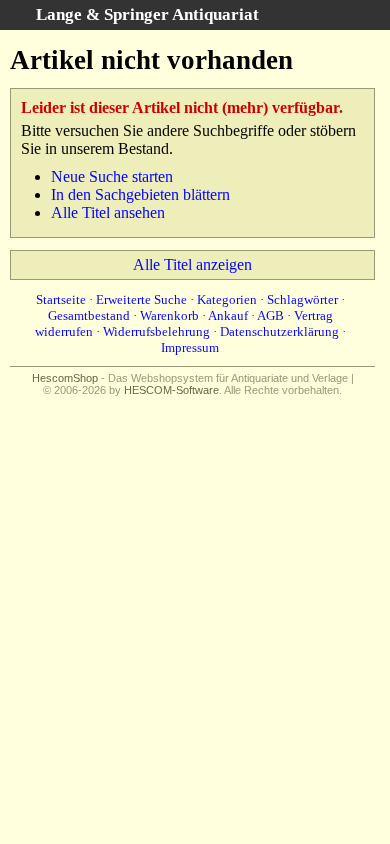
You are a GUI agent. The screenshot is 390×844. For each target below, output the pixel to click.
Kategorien (227, 299)
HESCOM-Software (171, 390)
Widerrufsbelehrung (156, 331)
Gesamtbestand (89, 315)
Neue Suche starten (112, 176)
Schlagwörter (302, 299)
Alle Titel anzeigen (192, 264)
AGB (270, 315)
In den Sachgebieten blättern (140, 194)
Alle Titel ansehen (108, 212)
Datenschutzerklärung (279, 331)
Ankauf (228, 315)
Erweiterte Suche (141, 299)
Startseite (61, 299)
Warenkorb (169, 315)
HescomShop (65, 378)
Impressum (190, 347)
